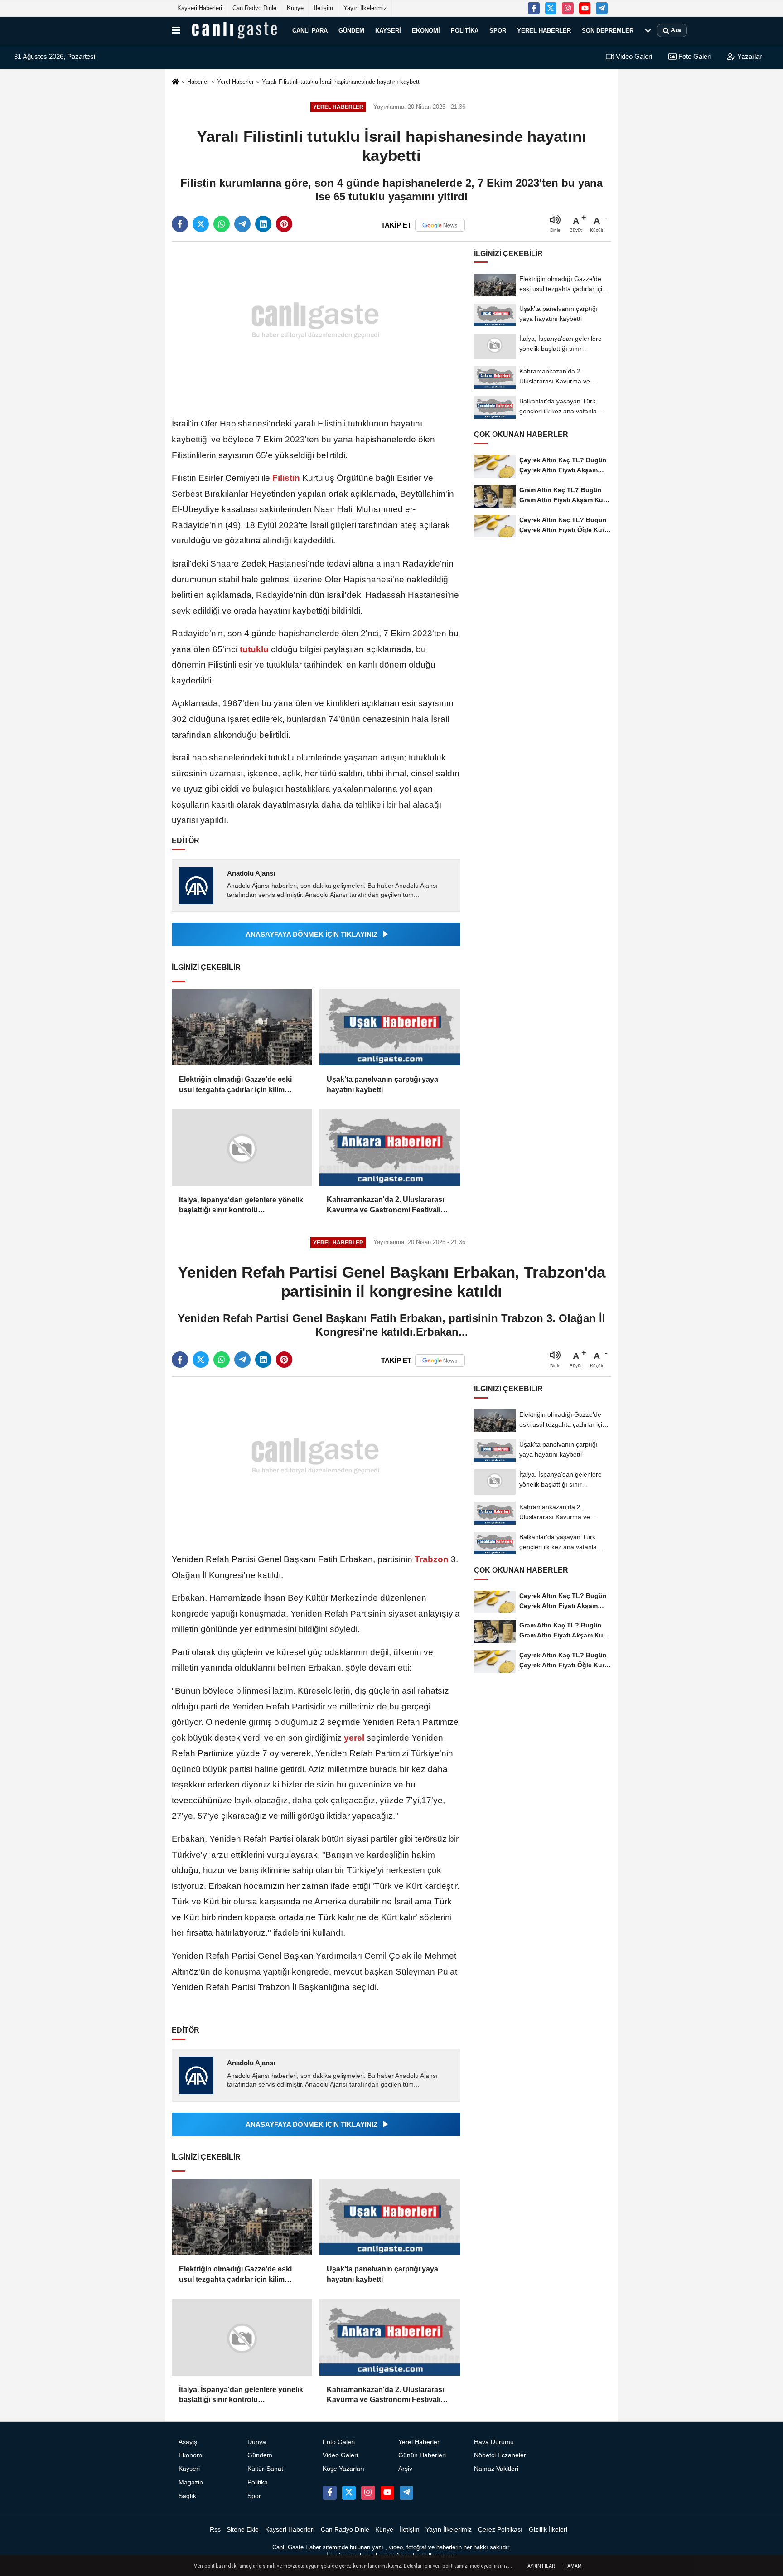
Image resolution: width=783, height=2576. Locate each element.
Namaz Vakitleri (496, 2469)
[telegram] (242, 224)
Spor (498, 30)
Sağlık (187, 2496)
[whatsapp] (222, 224)
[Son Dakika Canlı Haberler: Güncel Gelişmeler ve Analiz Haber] (234, 30)
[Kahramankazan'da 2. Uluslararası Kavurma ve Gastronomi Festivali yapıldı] (390, 1148)
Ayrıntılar (541, 2566)
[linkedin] (263, 224)
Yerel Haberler (544, 30)
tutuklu (254, 649)
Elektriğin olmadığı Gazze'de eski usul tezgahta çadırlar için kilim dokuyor (235, 1085)
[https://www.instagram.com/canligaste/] (568, 8)
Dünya (257, 2442)
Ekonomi (426, 30)
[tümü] (648, 30)
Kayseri (388, 30)
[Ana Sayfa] (175, 82)
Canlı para (310, 30)
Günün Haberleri (422, 2455)
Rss (215, 2530)
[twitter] (201, 224)
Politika (465, 30)
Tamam (573, 2566)
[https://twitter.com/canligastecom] (551, 8)
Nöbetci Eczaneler (500, 2455)
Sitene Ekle (243, 2530)
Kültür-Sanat (265, 2469)
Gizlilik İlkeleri (548, 2530)
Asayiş (188, 2442)
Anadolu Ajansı (251, 873)
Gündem (351, 30)
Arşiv (405, 2469)
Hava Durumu (494, 2442)
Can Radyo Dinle (254, 8)
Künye (295, 8)
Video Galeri (633, 56)
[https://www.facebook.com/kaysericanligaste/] (534, 8)
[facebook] (180, 224)
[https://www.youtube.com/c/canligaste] (585, 8)
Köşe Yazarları (343, 2469)
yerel (354, 1738)
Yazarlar (749, 56)
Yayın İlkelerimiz (365, 8)
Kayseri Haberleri (200, 8)
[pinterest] (284, 224)
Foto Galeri (694, 56)
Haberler (198, 82)
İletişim (324, 8)
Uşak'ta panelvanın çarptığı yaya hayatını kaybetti (382, 1084)
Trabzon (432, 1559)
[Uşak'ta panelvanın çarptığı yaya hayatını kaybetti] (390, 1028)
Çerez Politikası (500, 2530)
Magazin (191, 2482)
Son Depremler (608, 30)
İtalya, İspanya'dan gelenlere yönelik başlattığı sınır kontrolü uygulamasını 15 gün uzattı (241, 1206)
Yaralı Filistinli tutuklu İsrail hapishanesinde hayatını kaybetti (341, 82)
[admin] (602, 8)
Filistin (286, 478)
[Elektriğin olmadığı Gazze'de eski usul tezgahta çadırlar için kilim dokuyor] (242, 1028)
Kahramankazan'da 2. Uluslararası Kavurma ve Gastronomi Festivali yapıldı (385, 1205)
